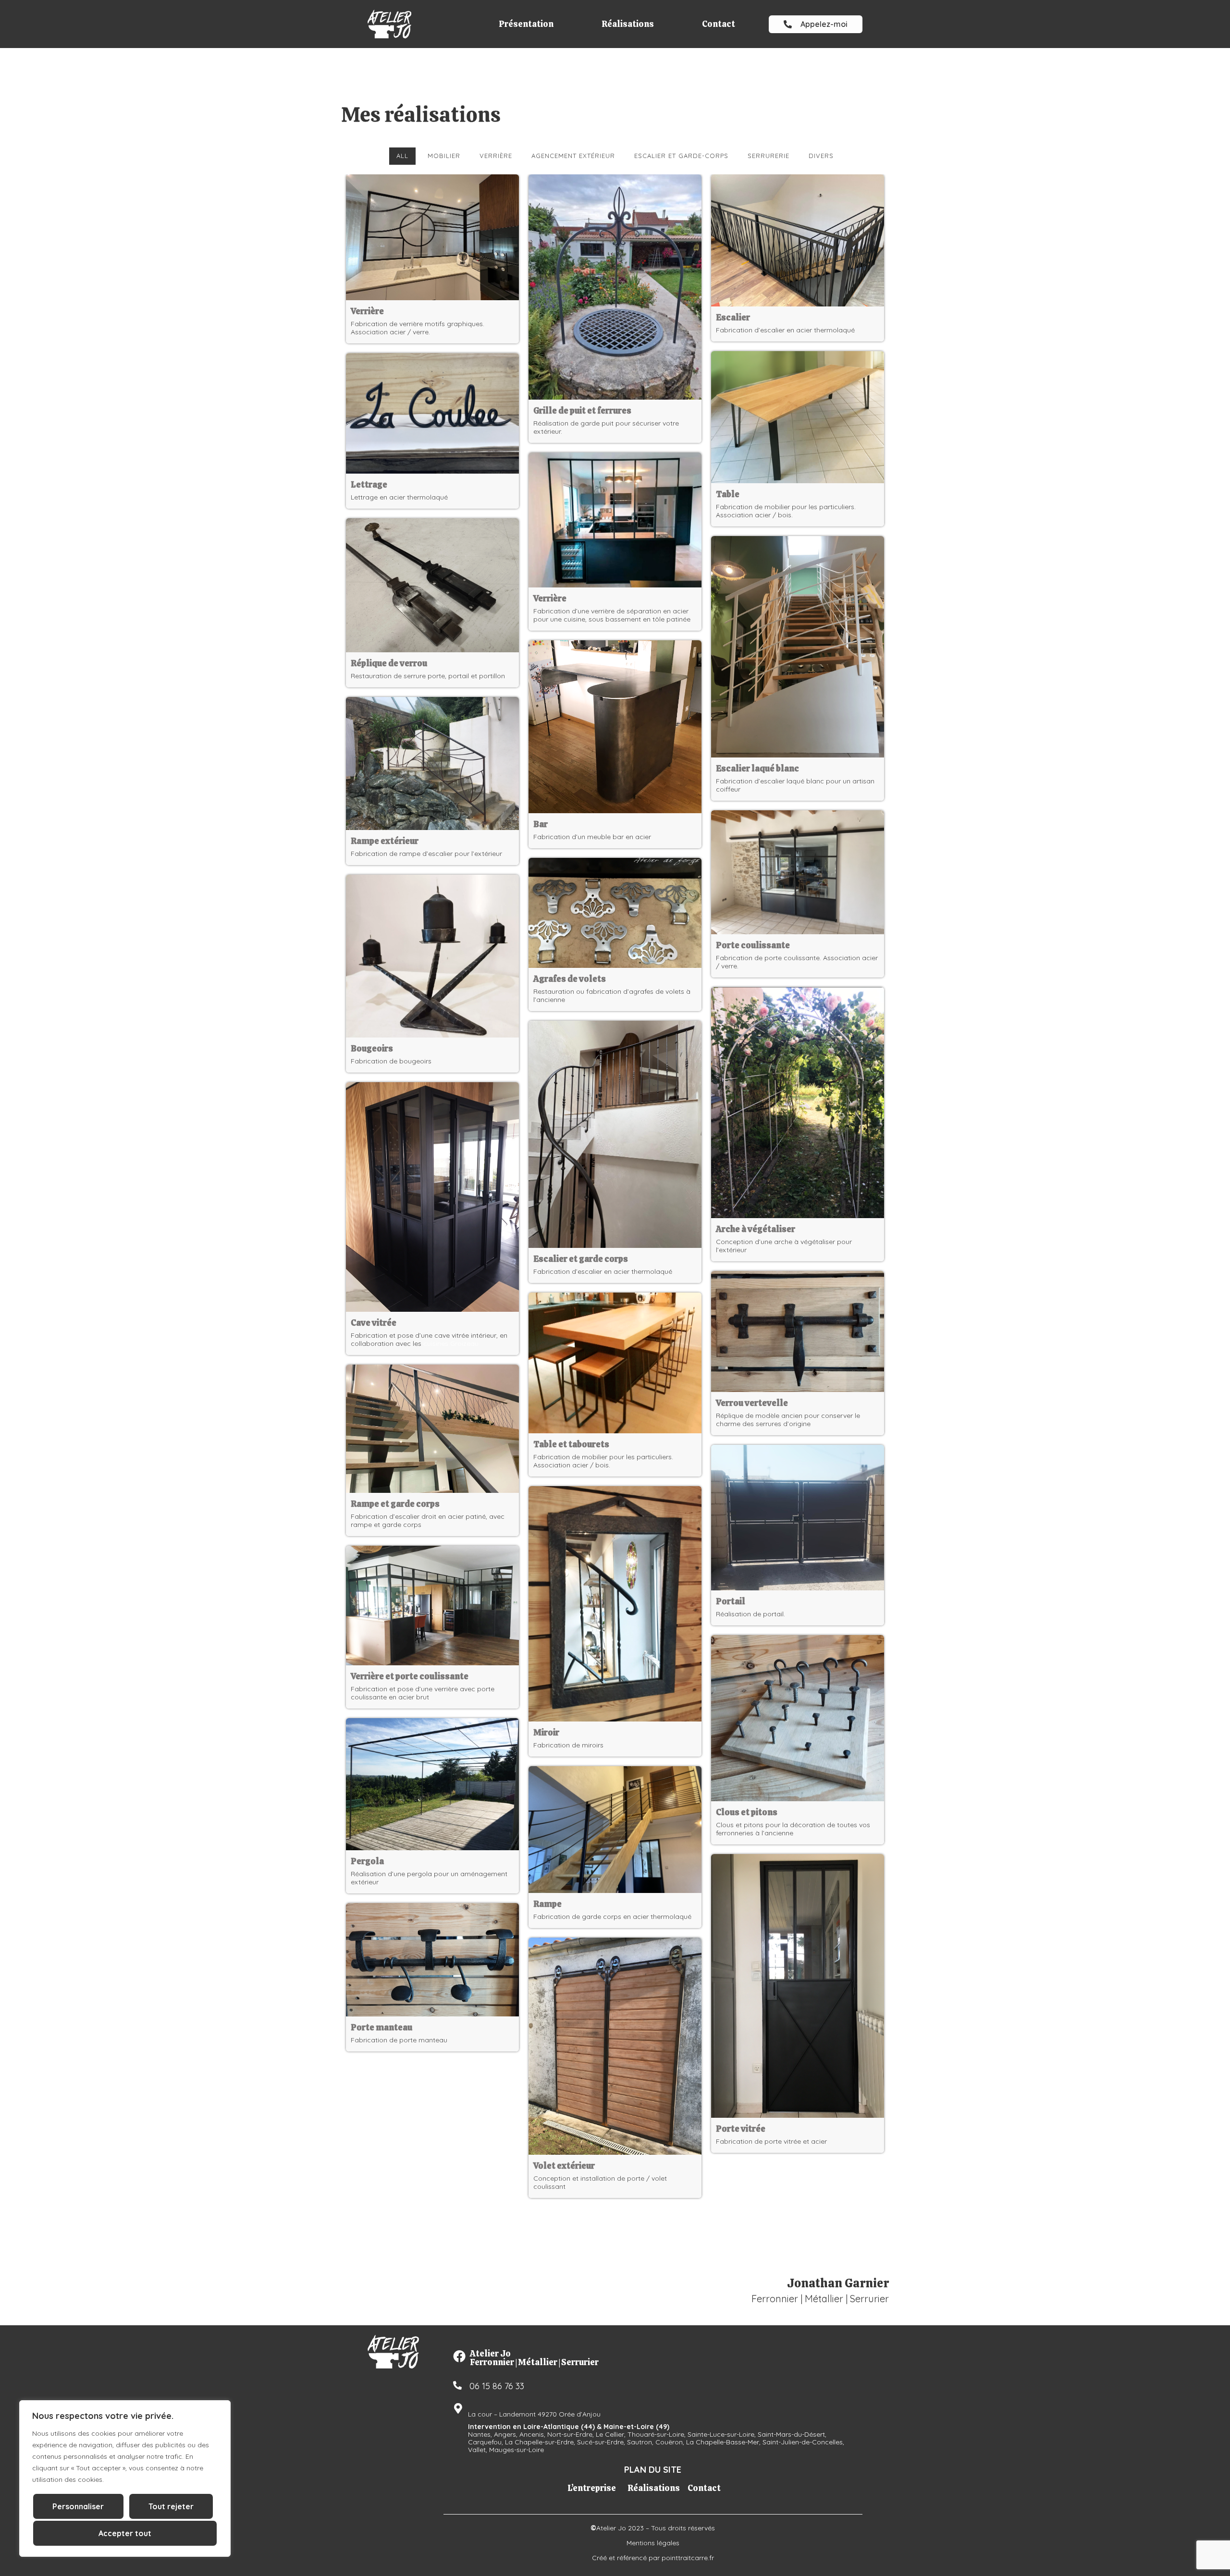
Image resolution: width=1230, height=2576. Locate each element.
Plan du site (653, 2470)
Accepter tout (125, 2533)
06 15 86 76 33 (497, 2386)
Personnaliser (78, 2506)
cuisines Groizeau (451, 1343)
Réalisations (628, 24)
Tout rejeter (171, 2506)
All (402, 156)
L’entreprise (592, 2488)
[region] (125, 2478)
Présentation (526, 24)
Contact (719, 24)
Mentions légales (653, 2543)
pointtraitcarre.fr (688, 2558)
